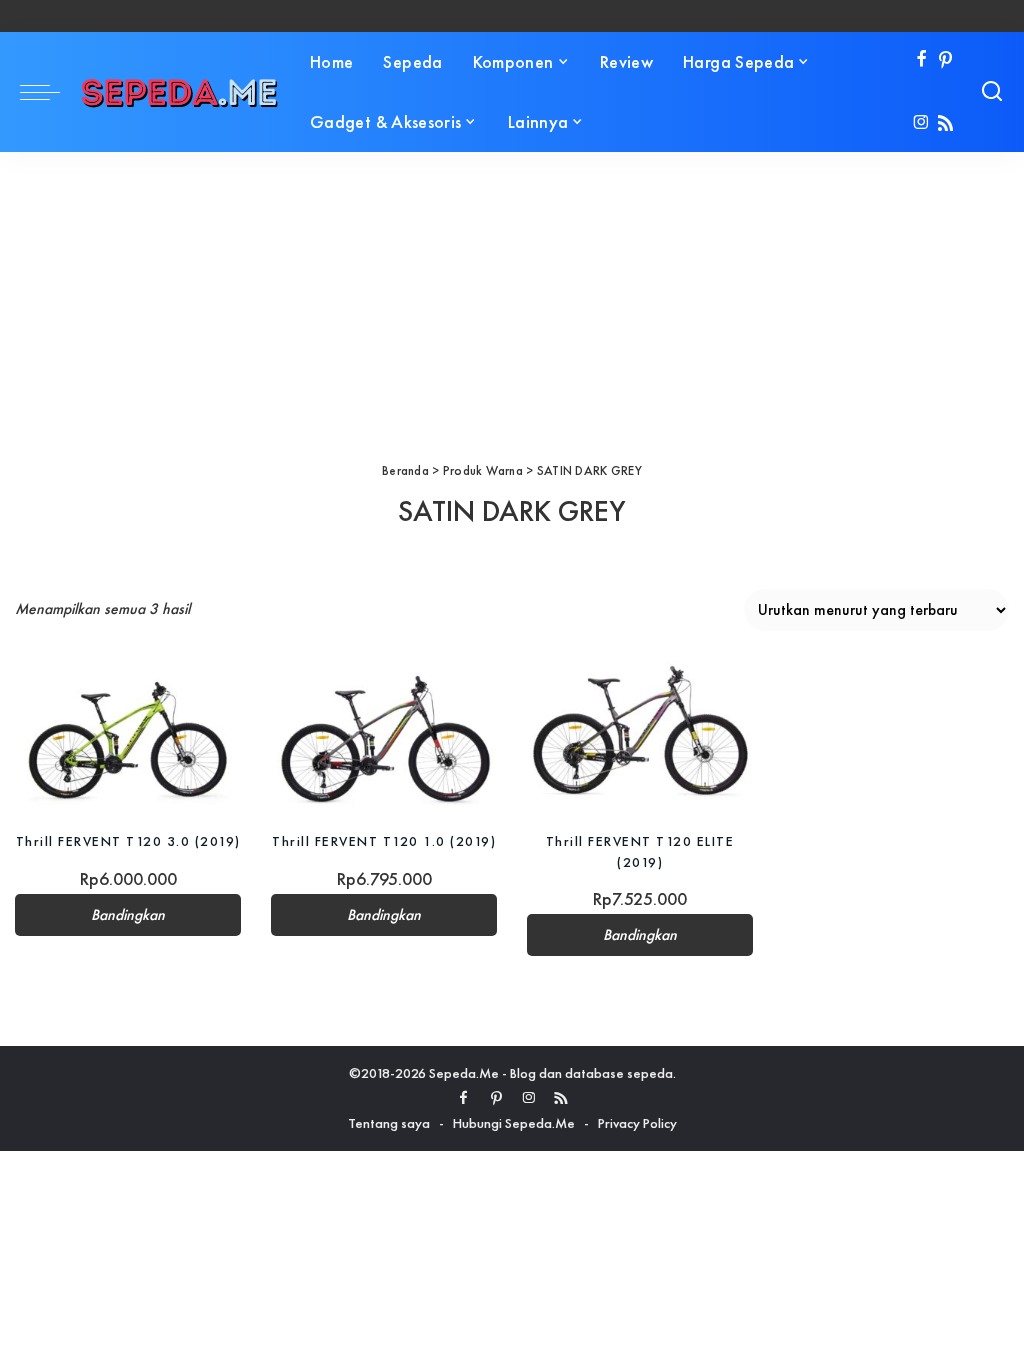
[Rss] (945, 124)
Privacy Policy (637, 1123)
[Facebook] (921, 60)
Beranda (405, 470)
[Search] (992, 92)
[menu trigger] (50, 92)
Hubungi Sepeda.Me (514, 1123)
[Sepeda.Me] (180, 92)
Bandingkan (128, 915)
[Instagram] (921, 124)
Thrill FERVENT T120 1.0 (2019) (384, 841)
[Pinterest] (945, 60)
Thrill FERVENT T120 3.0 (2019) (128, 841)
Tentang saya (389, 1123)
